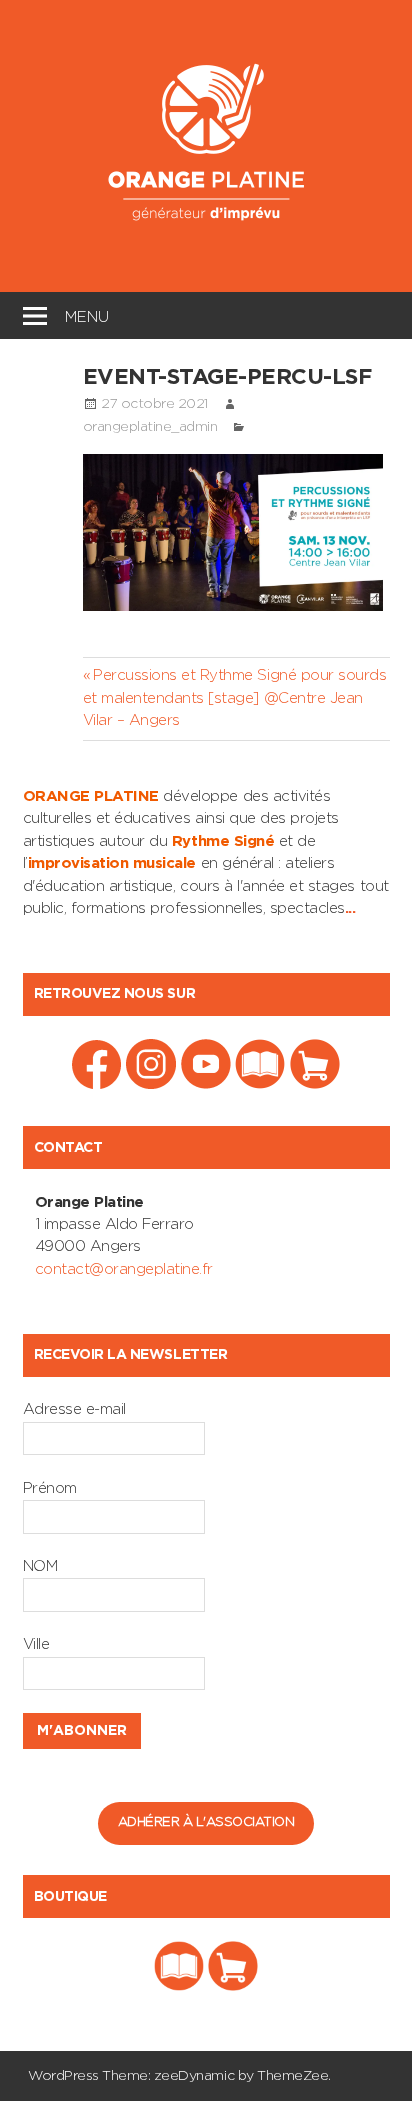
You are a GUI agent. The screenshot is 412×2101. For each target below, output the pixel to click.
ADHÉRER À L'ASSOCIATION (206, 1822)
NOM (40, 1566)
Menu (87, 314)
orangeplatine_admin (150, 427)
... (350, 908)
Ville (36, 1644)
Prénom (50, 1488)
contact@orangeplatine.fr (124, 1269)
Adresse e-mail (74, 1409)
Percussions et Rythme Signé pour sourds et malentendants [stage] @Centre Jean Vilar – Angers (235, 698)
